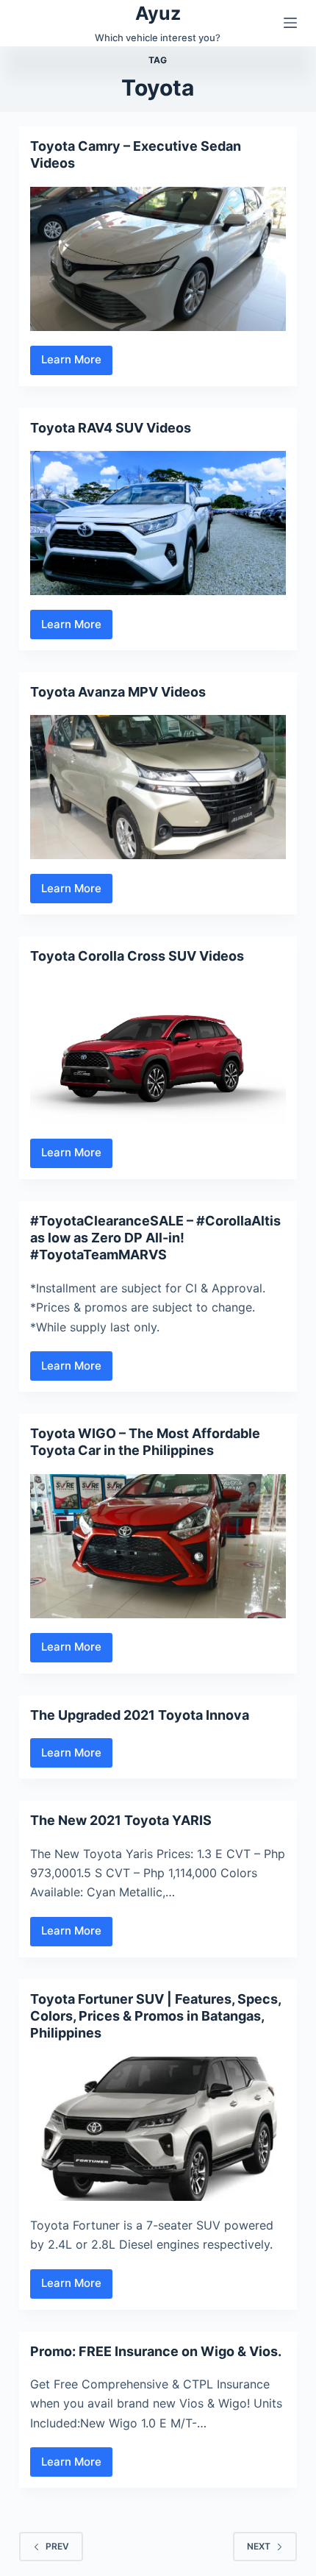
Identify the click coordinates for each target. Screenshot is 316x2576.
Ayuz (158, 13)
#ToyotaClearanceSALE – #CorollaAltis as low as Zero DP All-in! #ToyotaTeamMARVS (155, 1238)
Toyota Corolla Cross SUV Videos (137, 956)
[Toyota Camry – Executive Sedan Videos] (158, 259)
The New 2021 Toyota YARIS (121, 1820)
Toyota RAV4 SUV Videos (111, 428)
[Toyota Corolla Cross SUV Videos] (158, 1052)
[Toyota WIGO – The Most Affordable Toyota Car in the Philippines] (158, 1546)
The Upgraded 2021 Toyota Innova (140, 1715)
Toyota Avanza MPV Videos (118, 692)
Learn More (77, 363)
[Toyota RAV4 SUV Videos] (158, 523)
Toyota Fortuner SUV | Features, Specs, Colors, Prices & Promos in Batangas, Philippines (155, 2016)
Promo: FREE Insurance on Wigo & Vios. (156, 2351)
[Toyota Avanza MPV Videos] (158, 787)
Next (259, 2546)
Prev (57, 2546)
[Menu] (290, 23)
